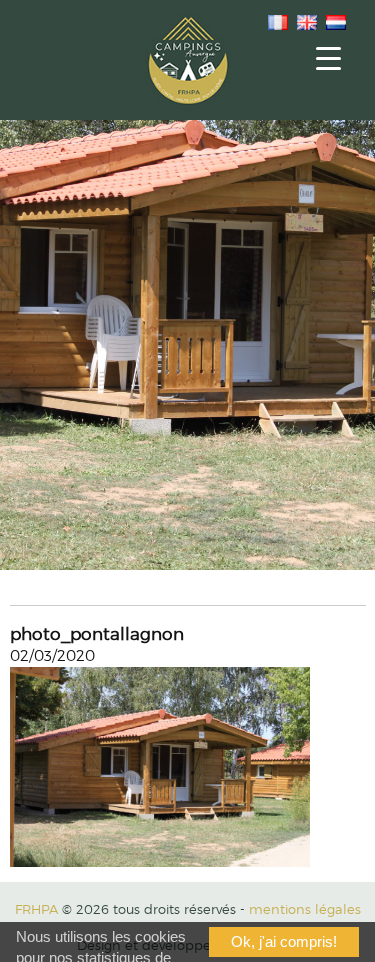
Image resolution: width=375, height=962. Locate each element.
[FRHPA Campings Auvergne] (188, 60)
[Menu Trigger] (328, 57)
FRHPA (36, 909)
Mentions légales (305, 909)
